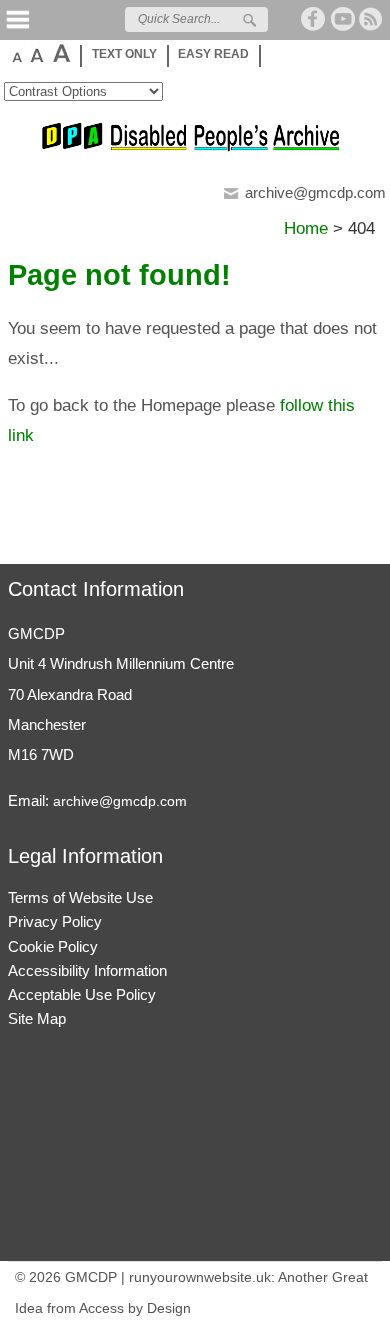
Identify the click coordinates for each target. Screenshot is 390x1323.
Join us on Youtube (343, 19)
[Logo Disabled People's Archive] (195, 148)
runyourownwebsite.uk (200, 1277)
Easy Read (213, 54)
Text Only (124, 54)
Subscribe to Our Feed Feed (372, 19)
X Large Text (60, 53)
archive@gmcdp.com (315, 192)
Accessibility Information (87, 970)
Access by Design (135, 1308)
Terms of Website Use (80, 897)
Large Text (36, 53)
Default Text (15, 53)
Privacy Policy (55, 921)
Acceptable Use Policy (82, 994)
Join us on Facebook (314, 19)
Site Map (37, 1018)
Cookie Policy (53, 946)
